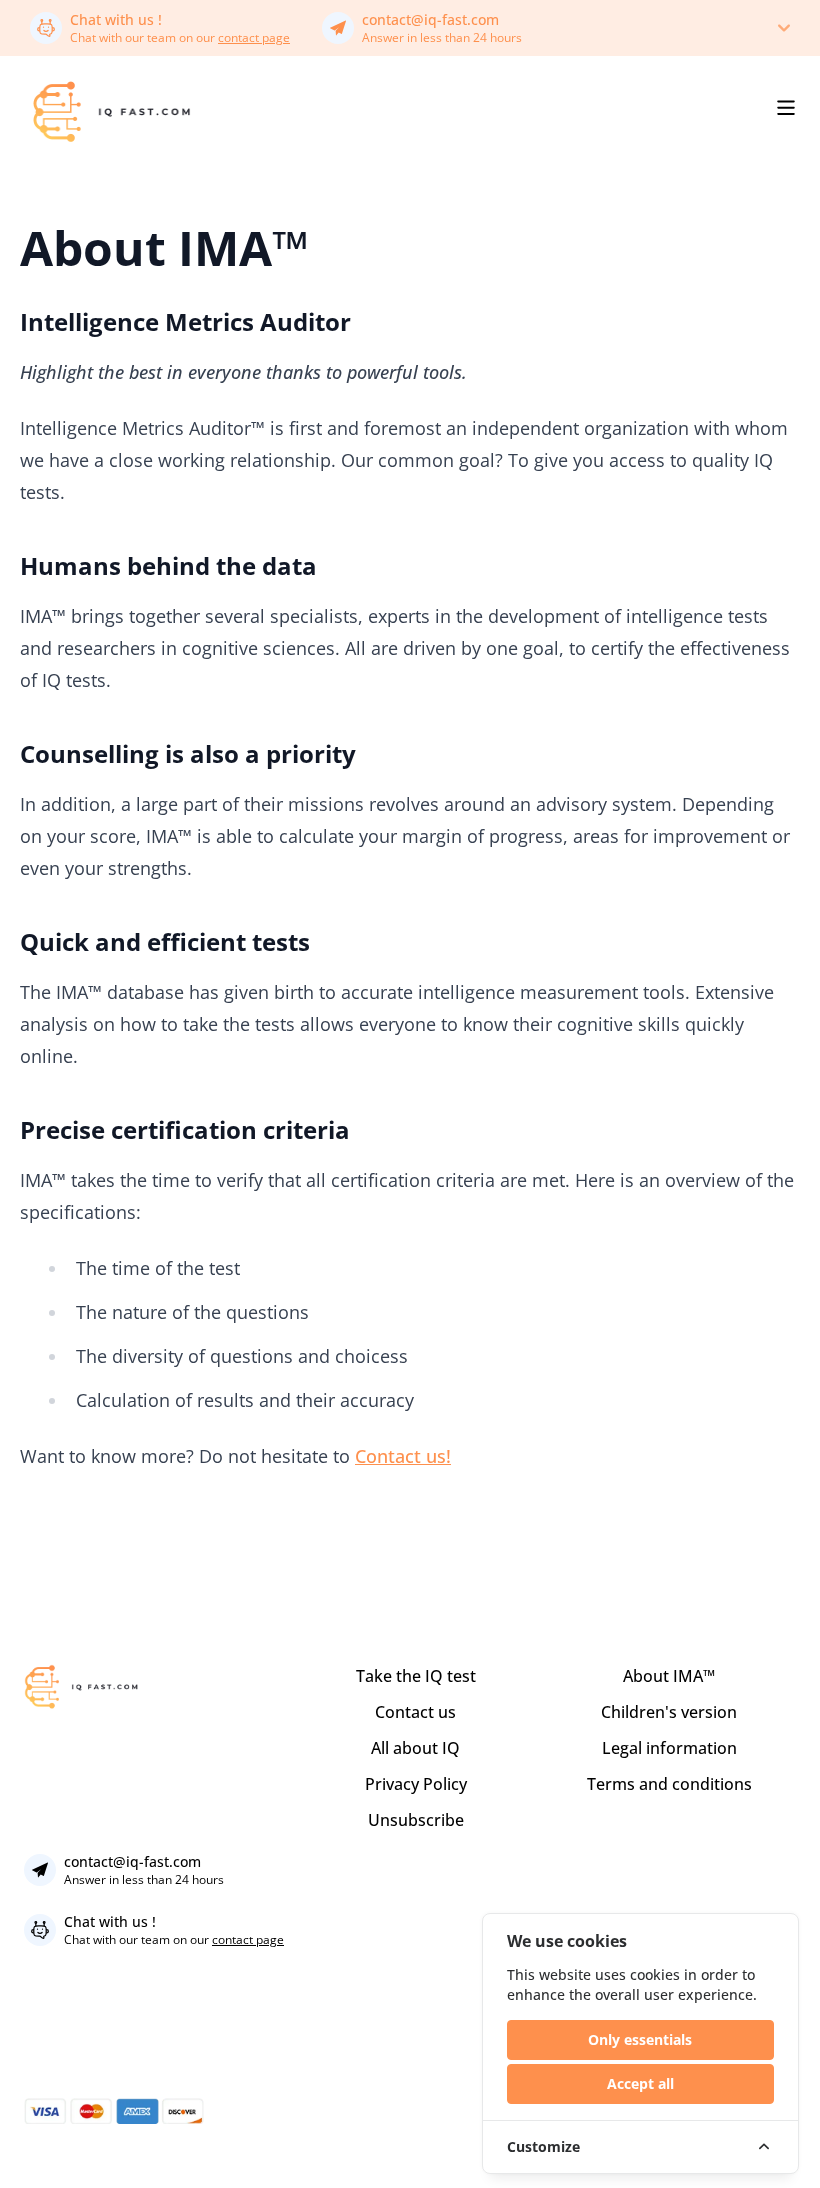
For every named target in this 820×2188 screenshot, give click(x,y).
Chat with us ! (116, 19)
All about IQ (415, 1748)
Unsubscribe (416, 1820)
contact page (254, 37)
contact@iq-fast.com (430, 19)
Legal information (669, 1748)
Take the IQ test (416, 1676)
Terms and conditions (669, 1784)
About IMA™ (669, 1676)
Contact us (415, 1712)
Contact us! (403, 1456)
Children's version (669, 1712)
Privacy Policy (416, 1784)
